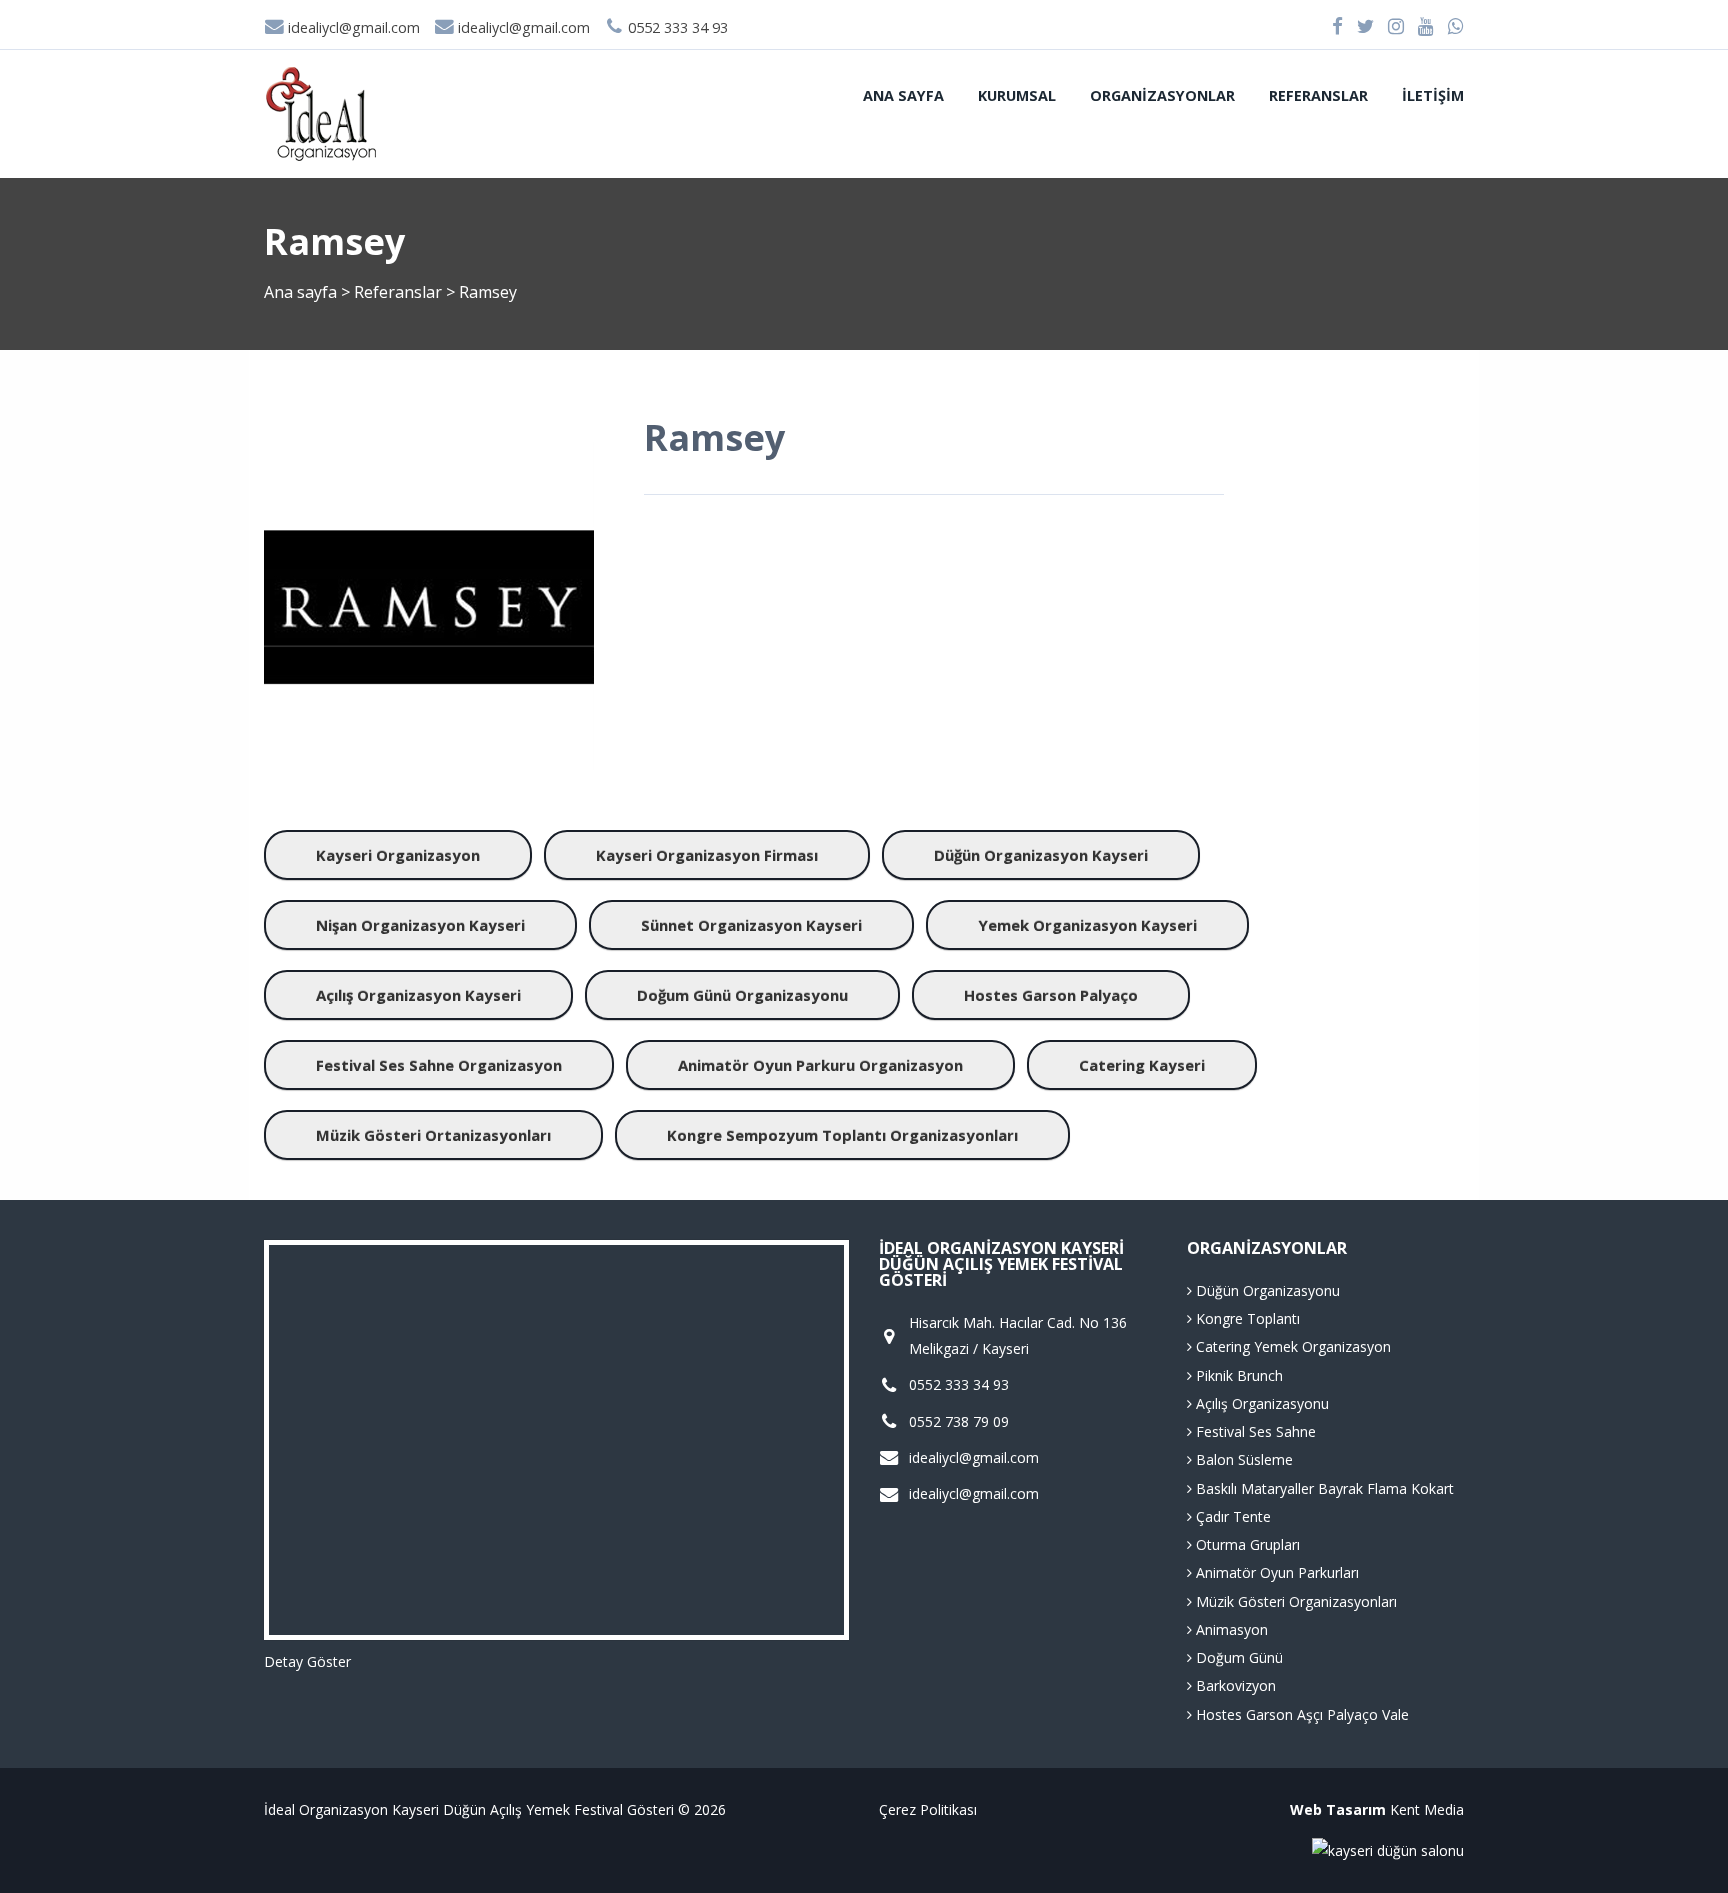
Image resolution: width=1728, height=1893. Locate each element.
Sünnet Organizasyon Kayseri (751, 925)
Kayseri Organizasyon (398, 855)
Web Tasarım (1338, 1809)
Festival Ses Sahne (1254, 1431)
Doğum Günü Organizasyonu (742, 995)
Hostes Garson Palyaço (1051, 995)
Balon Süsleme (1242, 1459)
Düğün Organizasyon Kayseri (1041, 855)
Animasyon (1230, 1629)
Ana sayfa (903, 95)
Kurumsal (1017, 95)
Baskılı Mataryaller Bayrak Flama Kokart (1323, 1488)
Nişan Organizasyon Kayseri (420, 925)
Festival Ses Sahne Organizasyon (439, 1065)
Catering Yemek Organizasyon (1291, 1346)
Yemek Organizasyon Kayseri (1087, 925)
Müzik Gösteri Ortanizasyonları (433, 1135)
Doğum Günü (1237, 1657)
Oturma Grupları (1246, 1544)
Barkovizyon (1234, 1685)
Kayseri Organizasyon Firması (707, 855)
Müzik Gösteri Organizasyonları (1294, 1601)
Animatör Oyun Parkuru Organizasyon (820, 1065)
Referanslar (1318, 95)
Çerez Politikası (928, 1809)
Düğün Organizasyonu (1266, 1290)
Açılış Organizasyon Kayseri (418, 995)
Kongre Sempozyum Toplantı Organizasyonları (842, 1135)
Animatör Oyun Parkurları (1275, 1572)
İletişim (1433, 95)
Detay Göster (307, 1661)
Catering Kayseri (1142, 1065)
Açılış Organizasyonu (1260, 1403)
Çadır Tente (1231, 1516)
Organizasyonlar (1162, 95)
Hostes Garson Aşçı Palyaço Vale (1300, 1714)
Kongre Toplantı (1246, 1318)
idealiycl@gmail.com (352, 27)
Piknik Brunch (1237, 1375)
